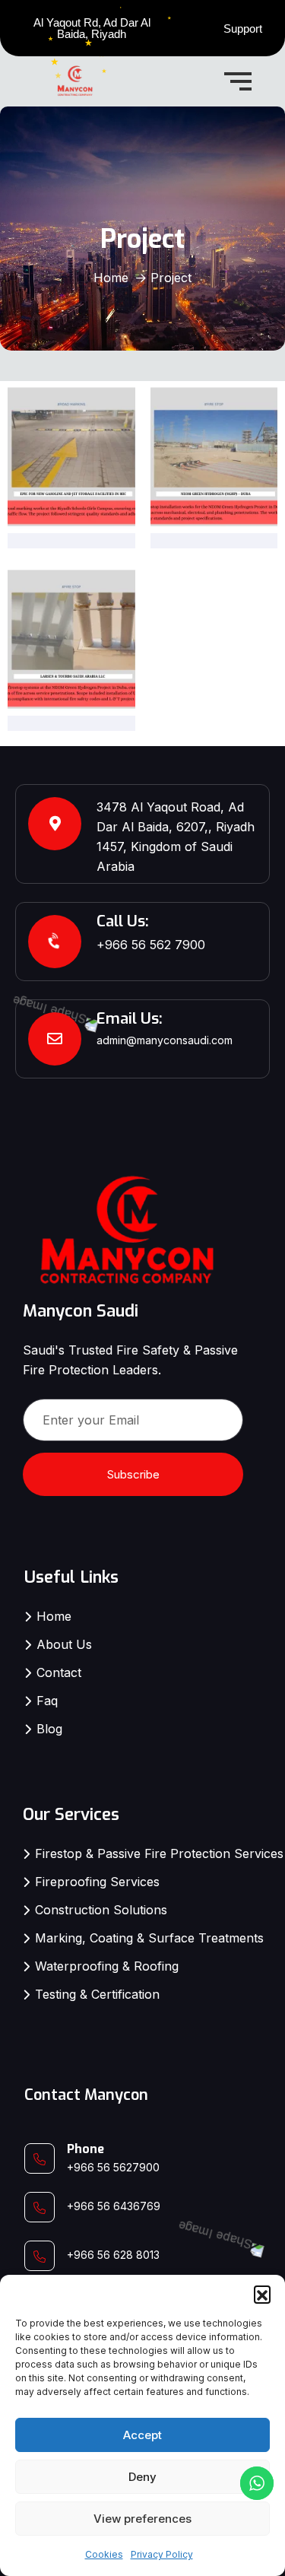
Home (111, 278)
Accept (142, 2435)
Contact (59, 1672)
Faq (47, 1701)
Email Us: (130, 1019)
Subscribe (133, 1474)
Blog (49, 1729)
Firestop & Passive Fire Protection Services (159, 1853)
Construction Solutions (101, 1910)
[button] (262, 2294)
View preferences (142, 2519)
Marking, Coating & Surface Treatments (149, 1938)
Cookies (104, 2554)
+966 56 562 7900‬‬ (151, 945)
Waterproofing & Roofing (107, 1966)
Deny (142, 2477)
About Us (64, 1644)
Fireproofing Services (97, 1882)
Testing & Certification (97, 1994)
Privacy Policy (162, 2554)
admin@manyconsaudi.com (165, 1040)
